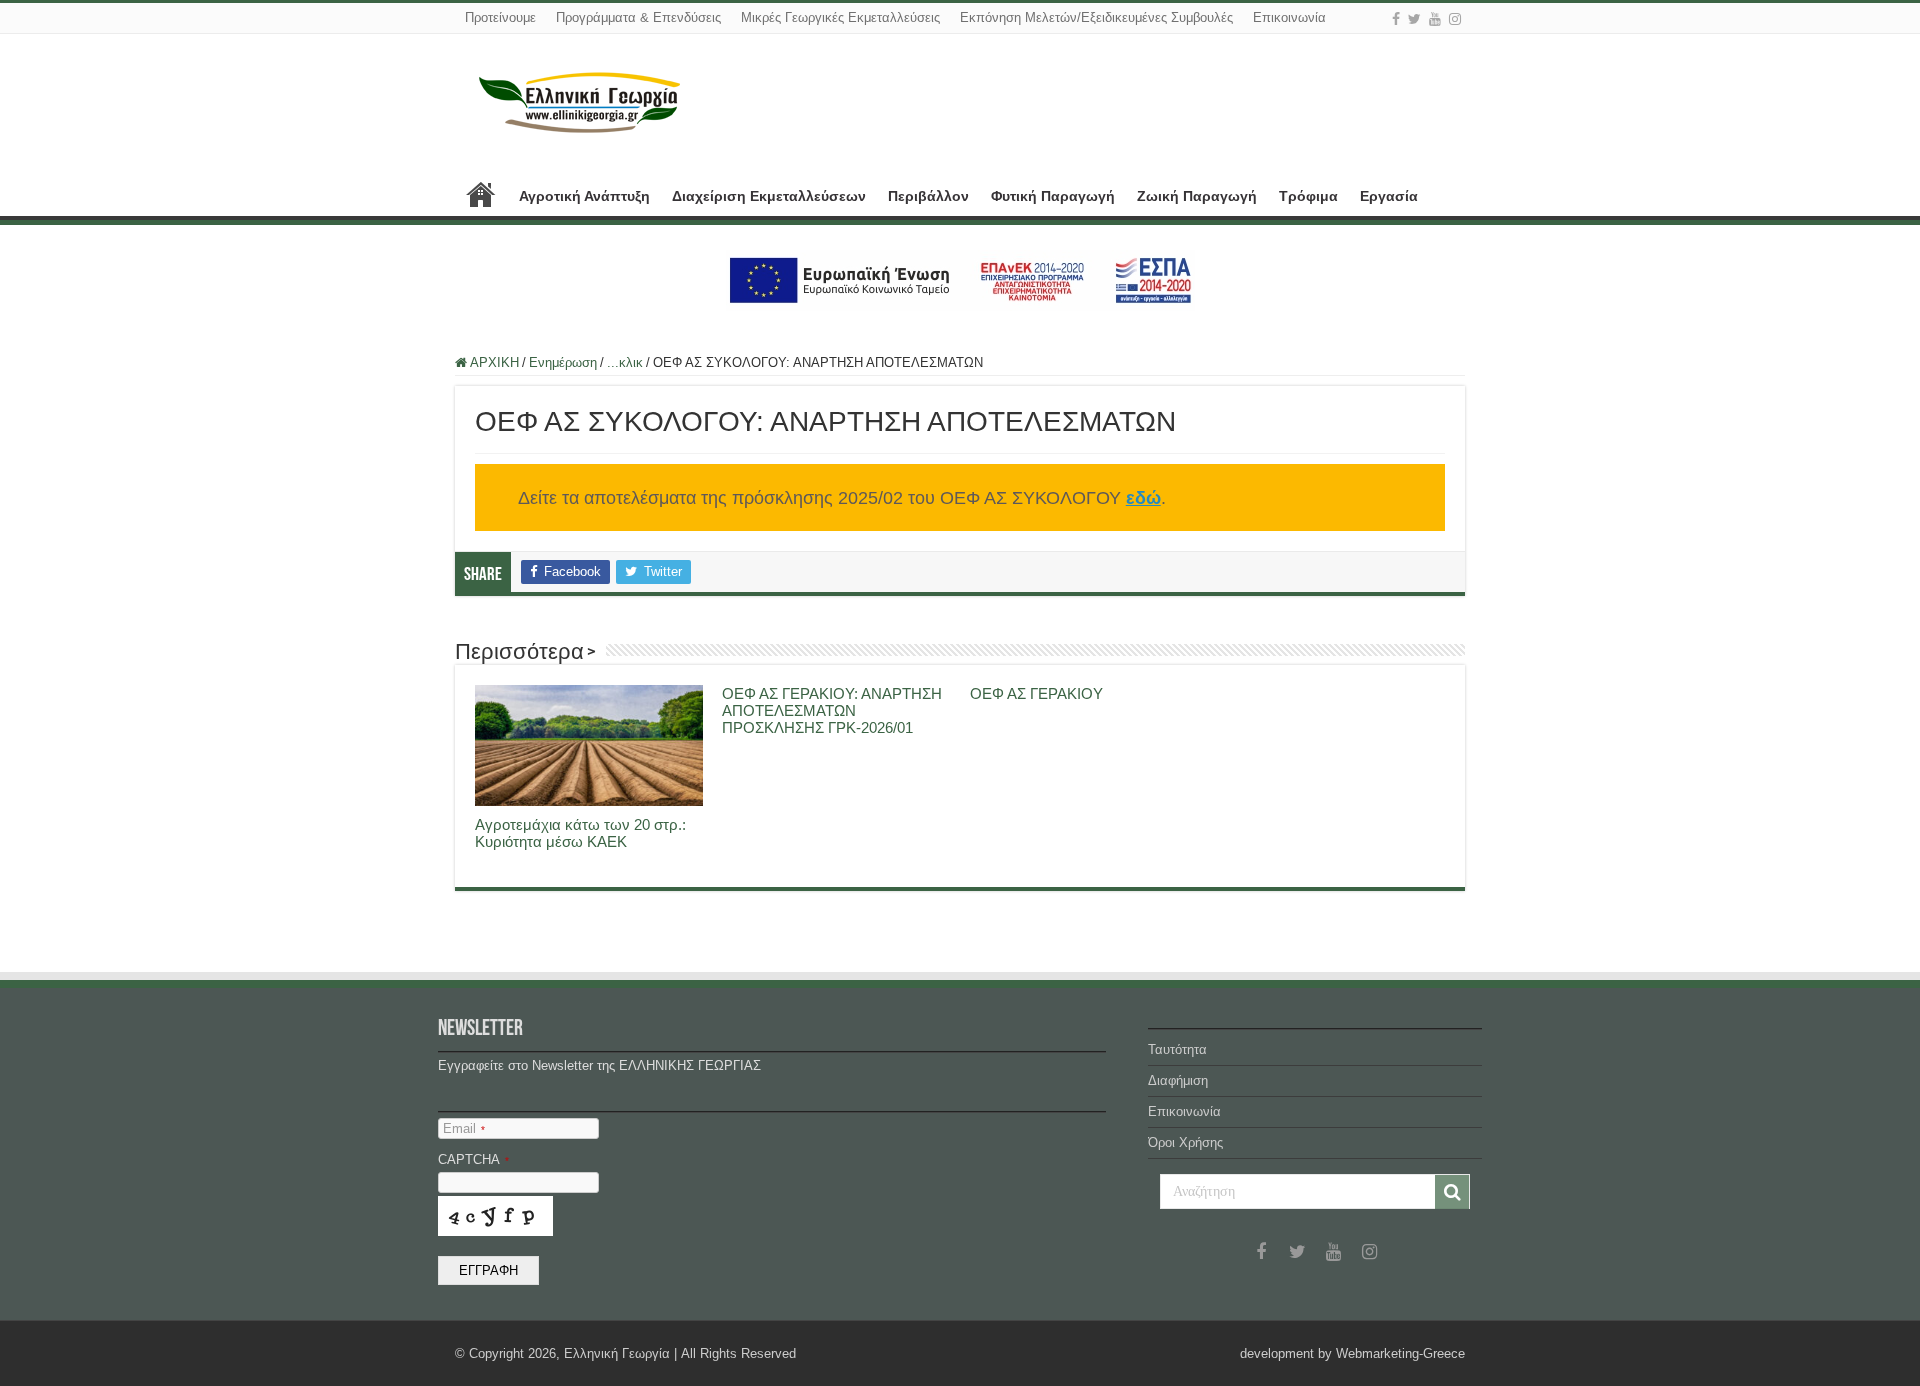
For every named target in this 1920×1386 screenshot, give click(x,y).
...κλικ (625, 362)
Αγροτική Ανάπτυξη (584, 196)
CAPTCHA (473, 1159)
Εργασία (1389, 196)
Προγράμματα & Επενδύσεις (638, 17)
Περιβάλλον (928, 196)
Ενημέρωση (563, 362)
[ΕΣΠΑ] (960, 279)
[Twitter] (1414, 19)
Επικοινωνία (1289, 17)
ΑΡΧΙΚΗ (481, 194)
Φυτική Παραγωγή (1053, 196)
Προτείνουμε (500, 17)
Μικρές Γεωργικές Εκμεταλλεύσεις (840, 17)
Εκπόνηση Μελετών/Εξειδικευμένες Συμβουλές (1096, 17)
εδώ (1143, 498)
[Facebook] (1396, 19)
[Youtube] (1435, 19)
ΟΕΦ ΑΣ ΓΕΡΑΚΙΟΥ (1036, 693)
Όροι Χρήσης (1185, 1142)
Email (464, 1128)
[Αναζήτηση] (1452, 1192)
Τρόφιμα (1308, 196)
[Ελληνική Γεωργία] (580, 100)
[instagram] (1455, 19)
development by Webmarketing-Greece (1352, 1353)
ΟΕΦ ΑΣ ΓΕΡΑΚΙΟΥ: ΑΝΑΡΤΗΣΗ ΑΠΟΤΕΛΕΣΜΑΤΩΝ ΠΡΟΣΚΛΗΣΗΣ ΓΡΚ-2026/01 (832, 710)
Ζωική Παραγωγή (1197, 196)
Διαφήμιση (1178, 1080)
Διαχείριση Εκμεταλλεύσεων (769, 196)
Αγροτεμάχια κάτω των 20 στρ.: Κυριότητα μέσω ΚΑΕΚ (580, 833)
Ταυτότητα (1177, 1049)
